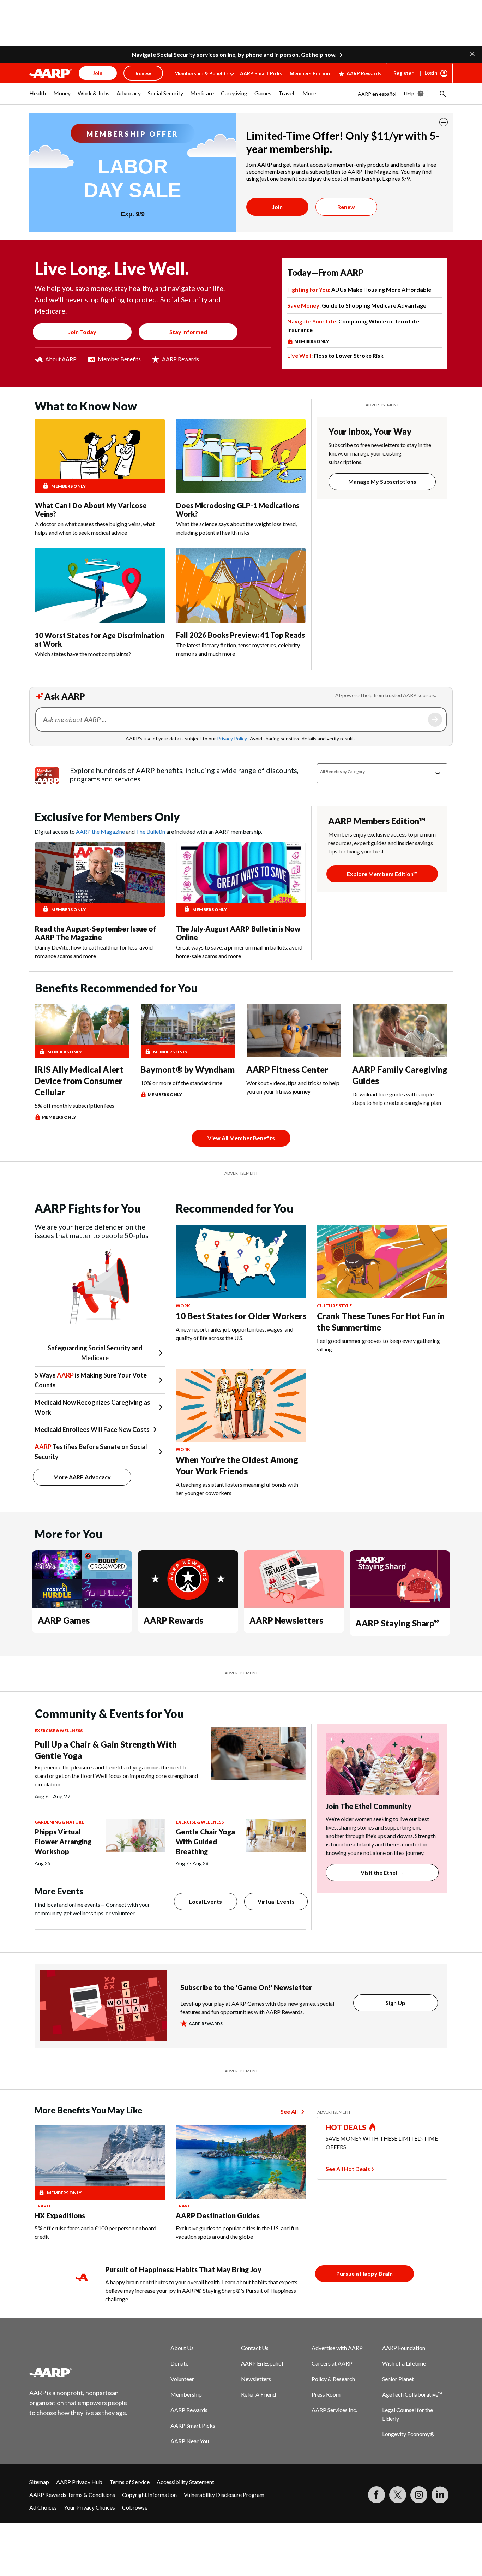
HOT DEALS (346, 2127)
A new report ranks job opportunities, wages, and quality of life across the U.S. (234, 1334)
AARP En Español (262, 2363)
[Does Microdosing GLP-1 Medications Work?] (241, 456)
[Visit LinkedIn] (440, 2495)
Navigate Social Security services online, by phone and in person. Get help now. (234, 55)
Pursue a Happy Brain (364, 2274)
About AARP (61, 359)
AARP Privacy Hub (79, 2482)
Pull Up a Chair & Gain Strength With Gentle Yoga (106, 1750)
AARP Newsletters (286, 1620)
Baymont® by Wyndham (188, 1069)
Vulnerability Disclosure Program (224, 2495)
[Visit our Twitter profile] (398, 2495)
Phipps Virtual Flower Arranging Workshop (63, 1842)
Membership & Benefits (201, 73)
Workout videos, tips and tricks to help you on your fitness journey (293, 1087)
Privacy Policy (232, 739)
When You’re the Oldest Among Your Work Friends (237, 1465)
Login (431, 73)
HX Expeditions (60, 2215)
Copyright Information (149, 2495)
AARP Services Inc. (334, 2410)
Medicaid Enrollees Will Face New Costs (92, 1429)
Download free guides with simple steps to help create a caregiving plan (397, 1098)
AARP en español (377, 94)
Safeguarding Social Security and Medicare (95, 1353)
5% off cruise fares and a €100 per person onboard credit (95, 2232)
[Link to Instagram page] (419, 2495)
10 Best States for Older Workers (241, 1316)
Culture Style (334, 1306)
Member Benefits (119, 359)
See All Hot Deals (348, 2169)
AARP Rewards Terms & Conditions (72, 2495)
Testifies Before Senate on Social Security (91, 1452)
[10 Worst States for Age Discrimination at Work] (100, 585)
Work (183, 1306)
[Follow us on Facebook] (376, 2495)
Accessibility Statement (185, 2482)
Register (403, 73)
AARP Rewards (364, 73)
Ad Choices (43, 2507)
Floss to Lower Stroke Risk (335, 355)
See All (289, 2111)
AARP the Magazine (100, 831)
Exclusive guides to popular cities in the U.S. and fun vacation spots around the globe (237, 2232)
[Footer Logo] (79, 2373)
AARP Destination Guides (218, 2215)
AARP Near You (190, 2441)
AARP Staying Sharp (397, 1623)
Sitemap (39, 2482)
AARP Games (64, 1620)
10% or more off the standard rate (181, 1083)
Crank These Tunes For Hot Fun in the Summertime (381, 1322)
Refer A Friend (258, 2394)
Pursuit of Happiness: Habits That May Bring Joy (183, 2269)
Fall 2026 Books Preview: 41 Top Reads (240, 635)
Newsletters (256, 2379)
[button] (472, 53)
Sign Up (396, 2003)
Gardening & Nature (59, 1822)
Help (409, 93)
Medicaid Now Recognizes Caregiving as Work (92, 1407)
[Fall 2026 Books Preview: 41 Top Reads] (241, 585)
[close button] (444, 122)
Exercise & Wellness (59, 1730)
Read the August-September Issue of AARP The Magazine (96, 933)
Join (277, 207)
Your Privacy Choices (89, 2507)
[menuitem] (38, 97)
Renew (346, 207)
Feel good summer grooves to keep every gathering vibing (378, 1345)
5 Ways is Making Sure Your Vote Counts (91, 1380)
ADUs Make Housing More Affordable (359, 289)
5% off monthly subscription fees (74, 1105)
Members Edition (310, 73)
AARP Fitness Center (287, 1069)
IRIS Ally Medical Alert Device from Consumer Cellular (79, 1081)
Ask (435, 720)
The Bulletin (150, 831)
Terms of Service (129, 2482)
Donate (179, 2363)
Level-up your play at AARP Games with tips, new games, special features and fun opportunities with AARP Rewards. (257, 2008)
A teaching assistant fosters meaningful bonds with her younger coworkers (237, 1489)
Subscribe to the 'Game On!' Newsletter (246, 1987)
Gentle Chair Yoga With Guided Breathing (205, 1842)
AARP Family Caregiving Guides (400, 1075)
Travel (43, 2206)
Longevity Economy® (408, 2434)
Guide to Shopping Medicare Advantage (357, 305)
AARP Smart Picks (261, 73)
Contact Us (255, 2348)
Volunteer (182, 2379)
